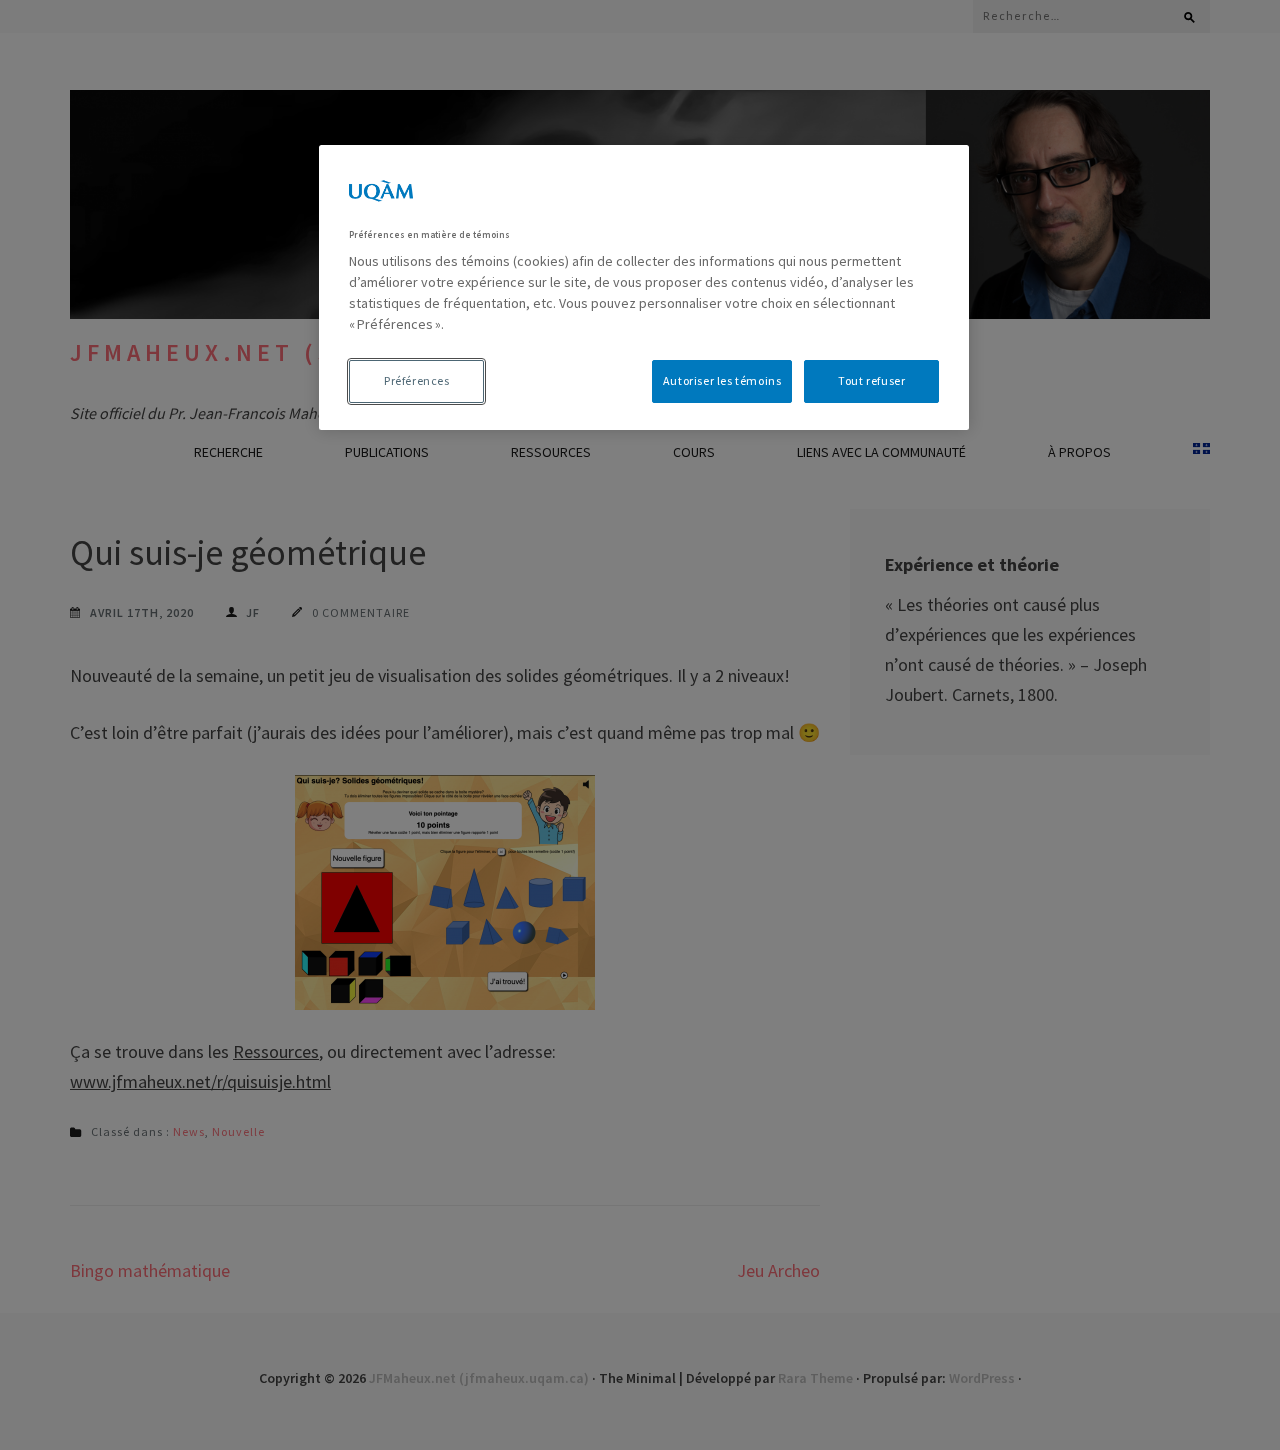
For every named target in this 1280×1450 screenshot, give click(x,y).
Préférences (417, 380)
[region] (644, 287)
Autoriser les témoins (722, 380)
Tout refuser (871, 380)
